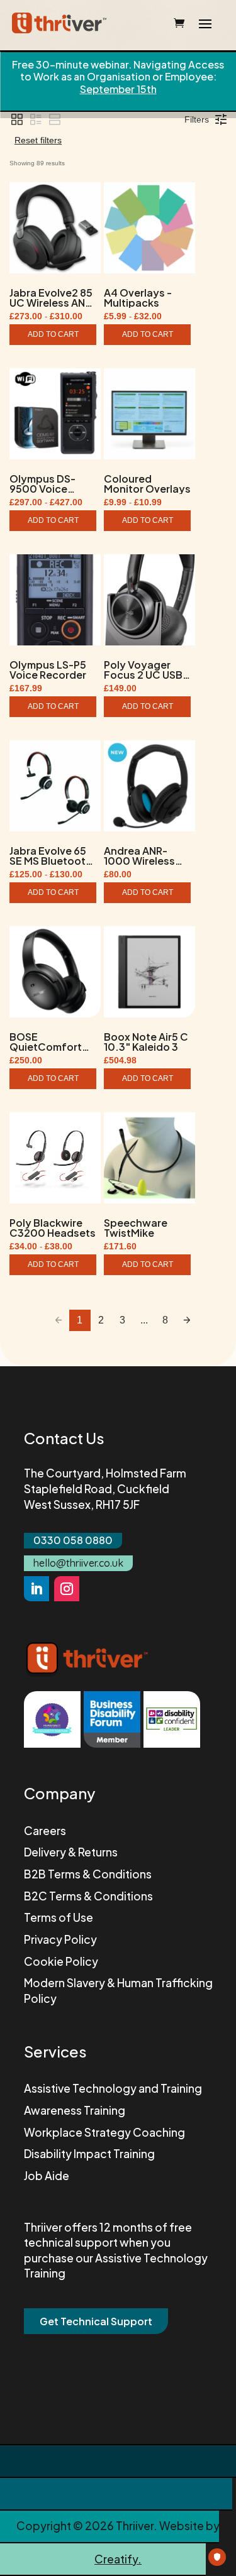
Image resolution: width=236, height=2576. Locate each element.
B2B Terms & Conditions (88, 1874)
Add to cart (53, 334)
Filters (197, 119)
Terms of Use (59, 1917)
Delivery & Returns (71, 1852)
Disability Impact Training (89, 2154)
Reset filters (38, 140)
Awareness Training (75, 2110)
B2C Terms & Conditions (88, 1896)
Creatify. (118, 2559)
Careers (45, 1831)
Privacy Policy (60, 1939)
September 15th (118, 89)
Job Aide (47, 2176)
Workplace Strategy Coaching (104, 2132)
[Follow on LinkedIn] (37, 1589)
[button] (17, 119)
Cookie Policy (61, 1961)
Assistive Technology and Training (113, 2088)
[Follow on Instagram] (67, 1589)
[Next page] (187, 1320)
